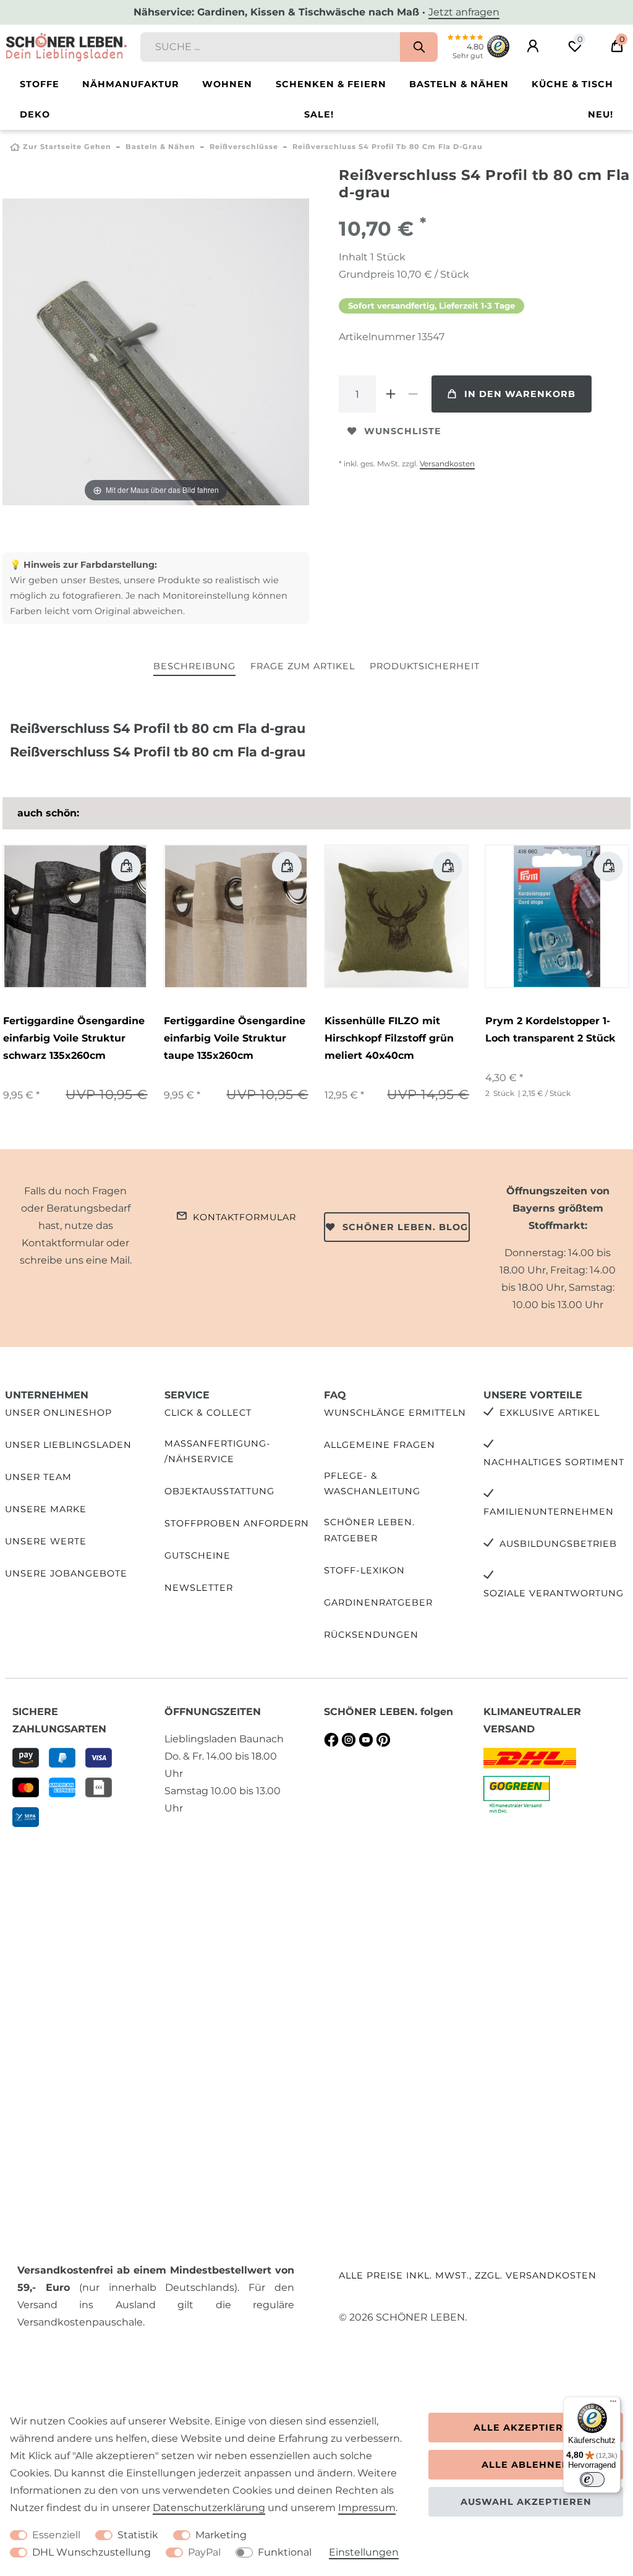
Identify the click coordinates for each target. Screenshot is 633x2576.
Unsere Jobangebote (66, 1573)
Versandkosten (447, 464)
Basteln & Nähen (459, 84)
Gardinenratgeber (378, 1603)
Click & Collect (208, 1413)
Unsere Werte (46, 1541)
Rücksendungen (371, 1635)
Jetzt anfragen (464, 12)
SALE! (319, 114)
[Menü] (613, 2404)
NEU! (601, 114)
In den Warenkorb (520, 394)
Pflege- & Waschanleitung (372, 1483)
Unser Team (38, 1477)
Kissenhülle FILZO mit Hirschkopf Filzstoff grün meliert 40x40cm (389, 1038)
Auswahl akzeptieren (526, 2502)
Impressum (367, 2508)
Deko (35, 114)
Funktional (285, 2552)
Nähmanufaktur (131, 84)
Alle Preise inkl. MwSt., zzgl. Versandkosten (468, 2275)
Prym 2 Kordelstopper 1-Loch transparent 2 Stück (550, 1029)
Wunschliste (403, 431)
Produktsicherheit (425, 666)
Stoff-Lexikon (364, 1570)
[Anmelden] (533, 46)
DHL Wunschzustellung (91, 2552)
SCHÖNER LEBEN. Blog (405, 1227)
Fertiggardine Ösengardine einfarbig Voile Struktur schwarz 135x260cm (74, 1038)
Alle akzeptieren (526, 2428)
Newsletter (199, 1588)
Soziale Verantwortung (554, 1593)
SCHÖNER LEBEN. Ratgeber (369, 1530)
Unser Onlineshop (58, 1413)
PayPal (204, 2552)
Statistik (138, 2535)
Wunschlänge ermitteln (395, 1413)
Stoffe (40, 84)
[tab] (194, 667)
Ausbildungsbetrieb (558, 1544)
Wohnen (227, 84)
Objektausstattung (219, 1491)
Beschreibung (194, 666)
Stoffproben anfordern (237, 1523)
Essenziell (56, 2535)
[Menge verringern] (413, 394)
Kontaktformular (244, 1217)
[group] (75, 917)
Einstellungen (364, 2552)
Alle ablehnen (526, 2465)
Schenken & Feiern (331, 84)
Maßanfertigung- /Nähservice (218, 1451)
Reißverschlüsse (244, 147)
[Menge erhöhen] (391, 394)
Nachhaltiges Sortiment (554, 1462)
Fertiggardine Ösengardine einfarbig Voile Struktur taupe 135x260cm (235, 1038)
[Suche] (419, 47)
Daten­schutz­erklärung (209, 2508)
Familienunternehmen (549, 1512)
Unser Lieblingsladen (68, 1445)
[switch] (592, 2480)
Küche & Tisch (572, 84)
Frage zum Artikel (303, 666)
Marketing (221, 2535)
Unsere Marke (46, 1509)
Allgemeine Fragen (380, 1445)
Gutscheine (198, 1555)
